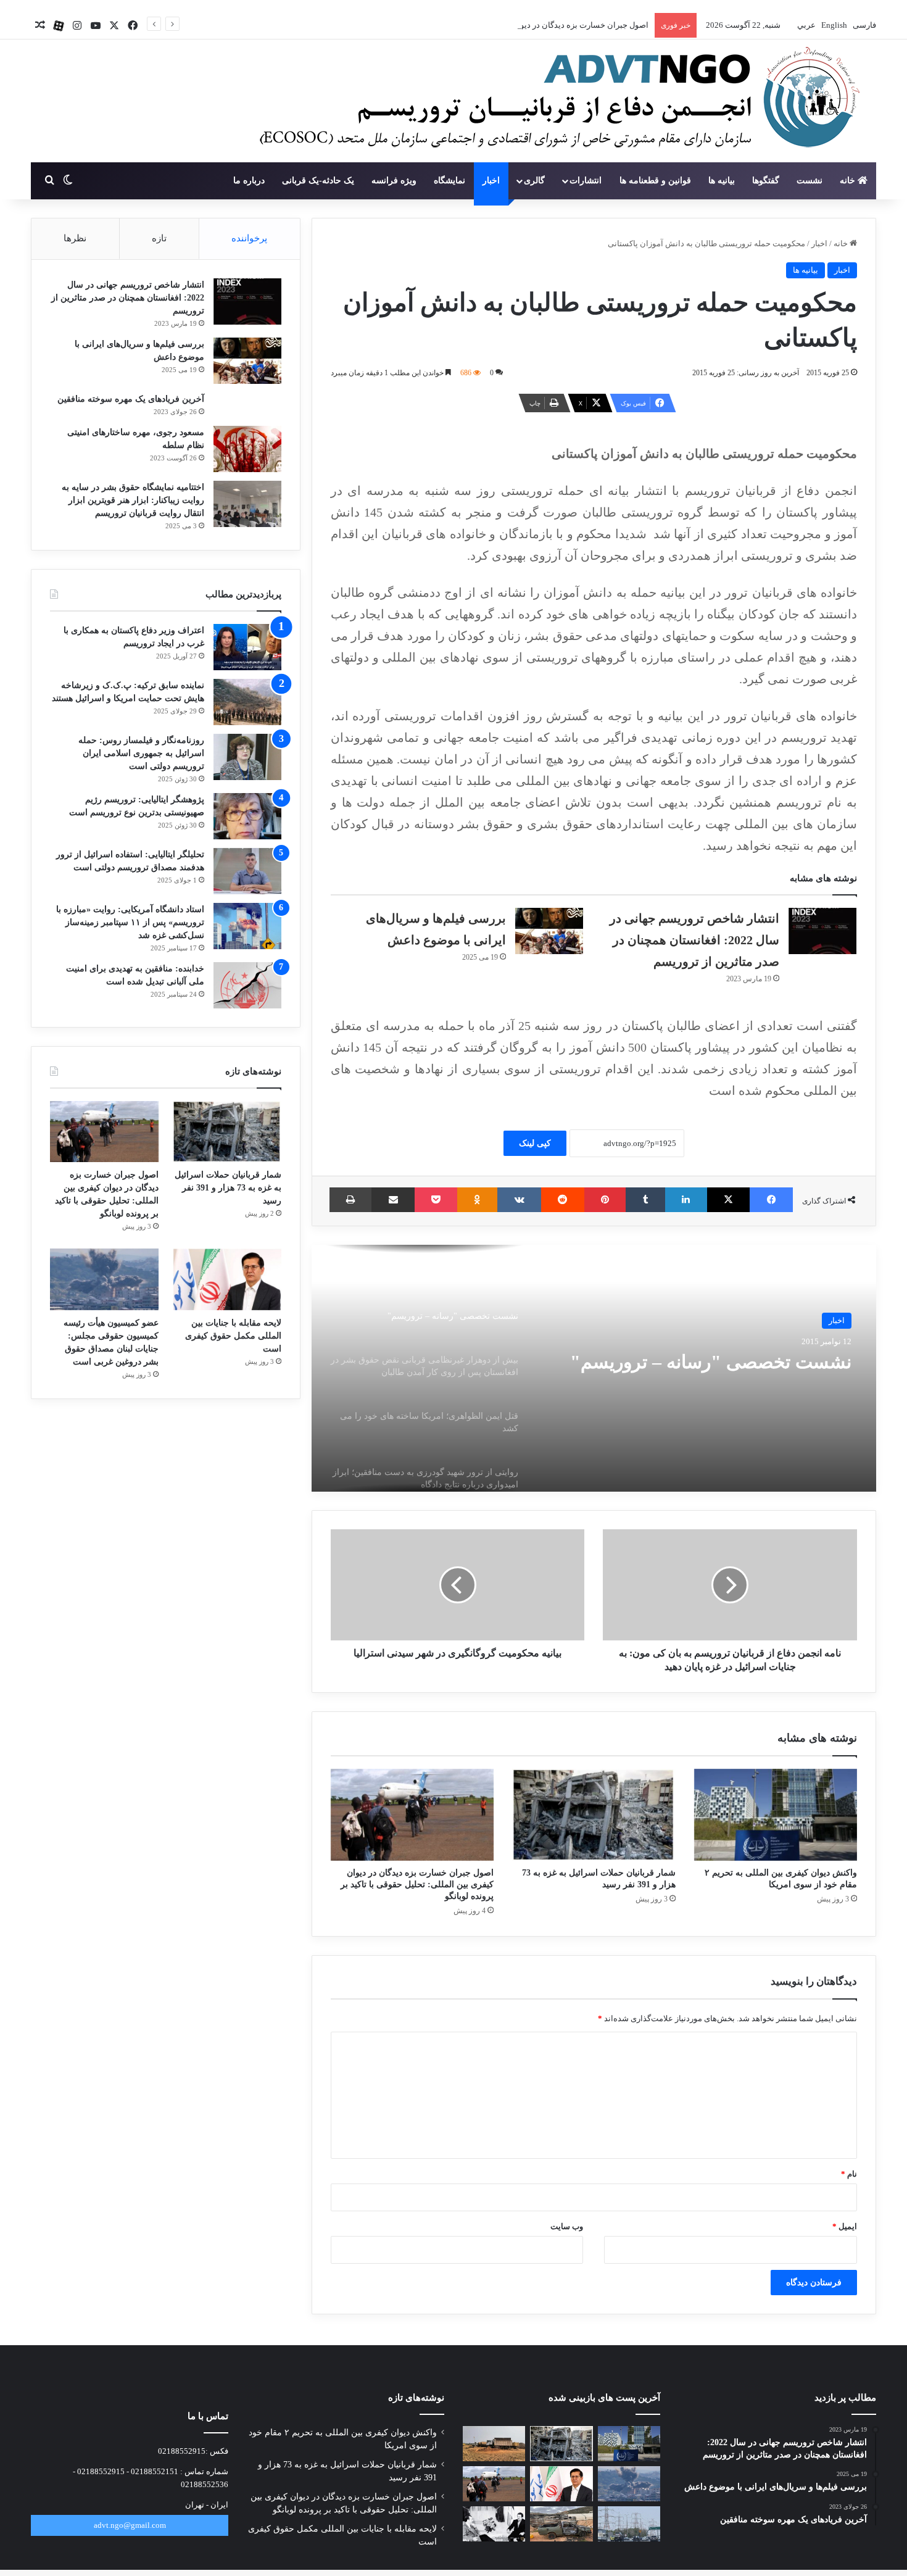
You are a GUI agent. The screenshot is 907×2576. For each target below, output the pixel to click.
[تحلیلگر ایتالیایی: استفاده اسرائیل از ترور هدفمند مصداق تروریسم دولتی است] (247, 871)
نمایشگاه (449, 181)
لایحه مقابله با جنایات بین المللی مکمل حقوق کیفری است (233, 1336)
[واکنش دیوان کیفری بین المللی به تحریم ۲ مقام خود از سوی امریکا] (776, 1815)
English (833, 25)
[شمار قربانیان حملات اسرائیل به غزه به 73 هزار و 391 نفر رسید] (594, 1815)
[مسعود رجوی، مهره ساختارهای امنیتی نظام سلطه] (247, 449)
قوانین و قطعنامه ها (655, 181)
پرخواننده (249, 238)
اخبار (491, 181)
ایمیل (845, 2226)
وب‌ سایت (567, 2226)
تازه (159, 238)
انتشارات (586, 181)
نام (849, 2174)
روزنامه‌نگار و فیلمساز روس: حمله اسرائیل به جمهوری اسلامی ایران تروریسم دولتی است (141, 753)
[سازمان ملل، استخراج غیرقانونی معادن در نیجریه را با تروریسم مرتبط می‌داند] (494, 2444)
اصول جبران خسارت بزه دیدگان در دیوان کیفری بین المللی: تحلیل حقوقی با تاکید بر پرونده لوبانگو (486, 25)
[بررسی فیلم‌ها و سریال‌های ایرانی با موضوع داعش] (549, 931)
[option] (594, 1368)
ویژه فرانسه (394, 181)
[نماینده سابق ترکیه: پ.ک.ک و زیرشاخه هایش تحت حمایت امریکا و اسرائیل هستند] (247, 702)
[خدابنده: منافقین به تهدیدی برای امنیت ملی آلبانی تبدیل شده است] (247, 985)
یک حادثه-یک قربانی (318, 181)
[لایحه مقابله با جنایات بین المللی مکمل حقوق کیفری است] (227, 1279)
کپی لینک (535, 1143)
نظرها (75, 238)
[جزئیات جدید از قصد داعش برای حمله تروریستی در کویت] (629, 2524)
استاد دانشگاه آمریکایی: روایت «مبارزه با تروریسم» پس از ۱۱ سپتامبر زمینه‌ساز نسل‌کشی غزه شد (130, 922)
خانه (849, 181)
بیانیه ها (722, 181)
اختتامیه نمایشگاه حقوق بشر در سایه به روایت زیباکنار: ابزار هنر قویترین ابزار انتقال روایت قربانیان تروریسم (133, 500)
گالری (534, 181)
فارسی (864, 25)
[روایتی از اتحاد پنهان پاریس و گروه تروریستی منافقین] (494, 2524)
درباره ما (249, 181)
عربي (806, 25)
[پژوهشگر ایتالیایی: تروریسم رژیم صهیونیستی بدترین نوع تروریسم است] (247, 816)
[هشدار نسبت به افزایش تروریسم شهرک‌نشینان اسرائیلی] (561, 2524)
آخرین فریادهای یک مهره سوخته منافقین (131, 399)
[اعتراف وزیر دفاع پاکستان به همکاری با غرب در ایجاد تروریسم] (247, 647)
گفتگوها (766, 181)
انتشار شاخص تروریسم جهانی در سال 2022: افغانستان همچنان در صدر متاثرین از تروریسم (694, 940)
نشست (810, 181)
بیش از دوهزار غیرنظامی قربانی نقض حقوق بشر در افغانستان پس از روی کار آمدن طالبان (702, 1373)
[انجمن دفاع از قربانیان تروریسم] (553, 102)
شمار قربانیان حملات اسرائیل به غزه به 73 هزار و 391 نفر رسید (228, 1188)
